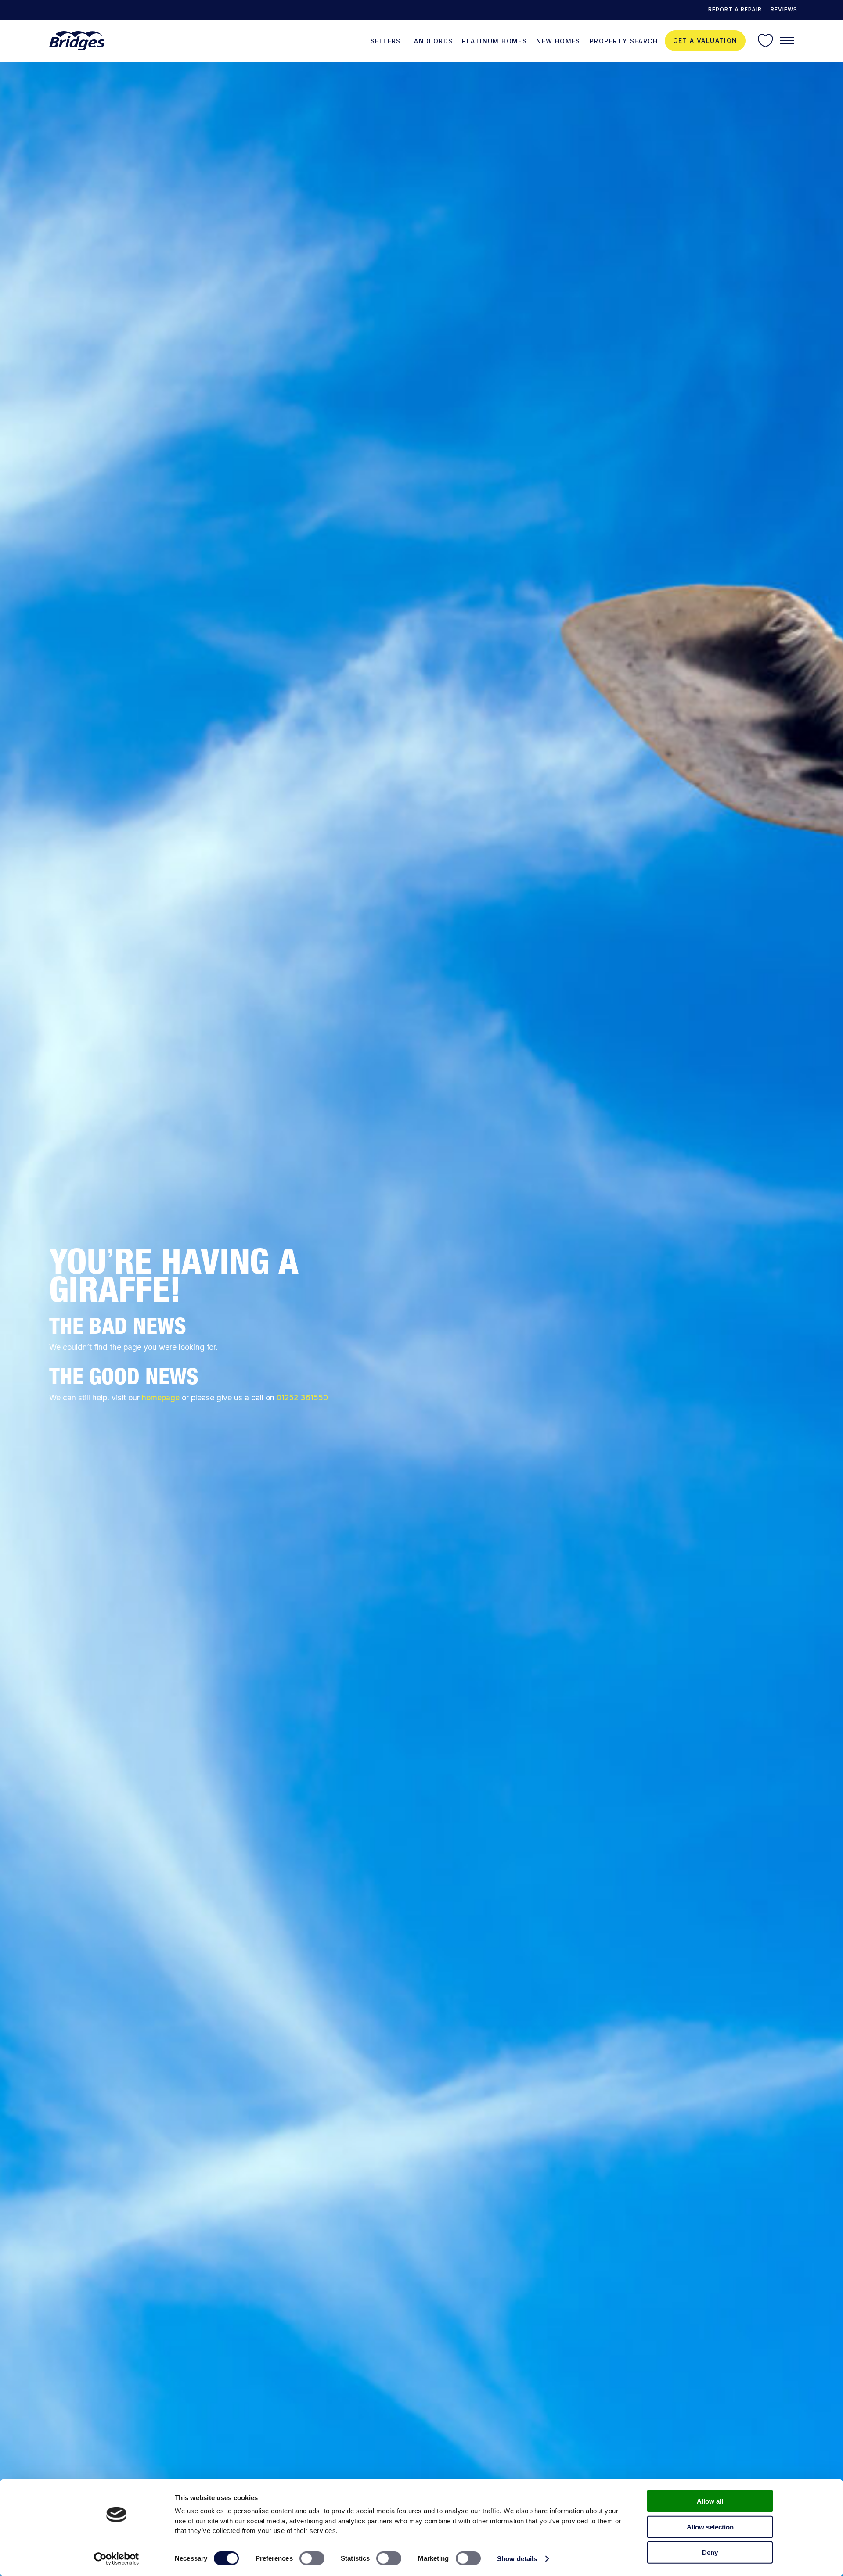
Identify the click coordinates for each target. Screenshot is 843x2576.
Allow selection (710, 2527)
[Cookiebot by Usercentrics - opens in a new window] (117, 2559)
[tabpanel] (421, 1319)
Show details (517, 2559)
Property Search (624, 41)
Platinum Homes (494, 41)
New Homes (558, 41)
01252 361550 (302, 1397)
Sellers (386, 41)
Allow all (710, 2501)
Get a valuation (705, 41)
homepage (161, 1397)
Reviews (784, 9)
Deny (710, 2553)
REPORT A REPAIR (735, 9)
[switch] (312, 2558)
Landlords (432, 41)
